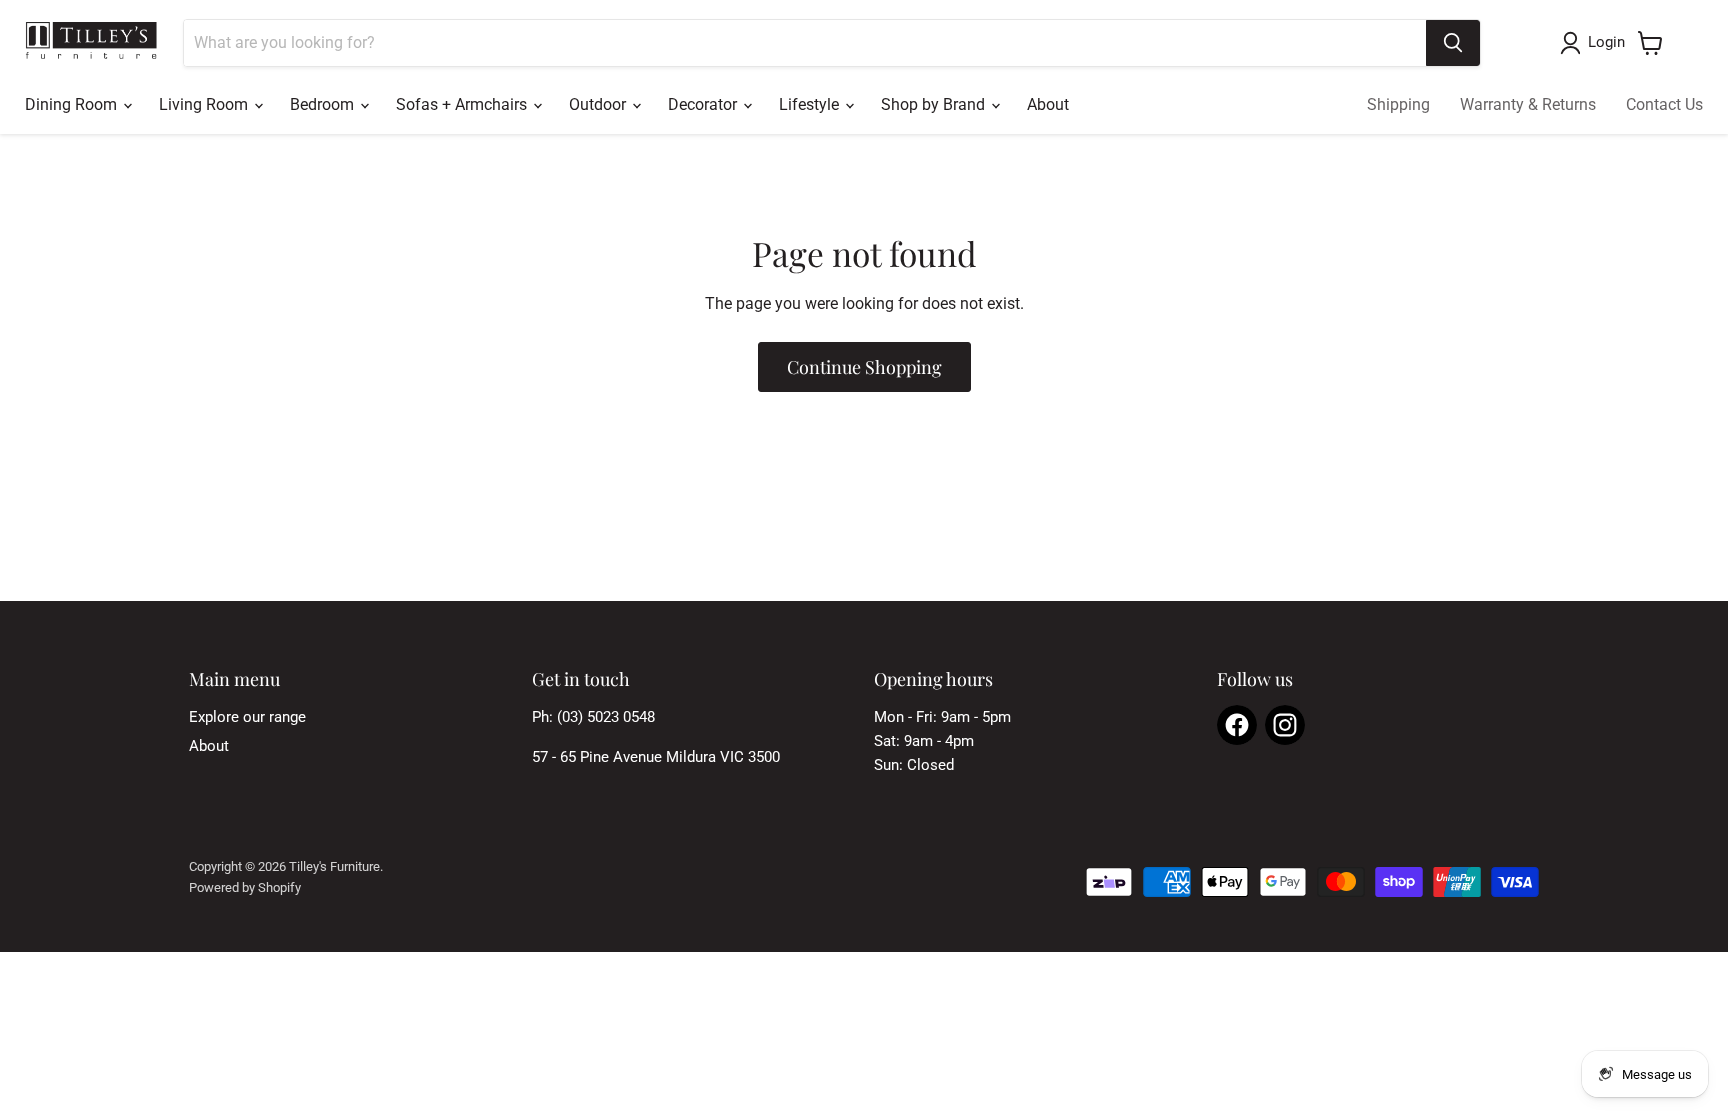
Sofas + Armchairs (463, 104)
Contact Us (1664, 104)
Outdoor (599, 104)
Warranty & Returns (1528, 104)
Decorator (704, 104)
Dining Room (73, 104)
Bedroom (324, 104)
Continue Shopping (864, 367)
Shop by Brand (935, 104)
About (1048, 104)
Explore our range (247, 717)
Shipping (1398, 104)
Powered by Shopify (245, 887)
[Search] (1453, 43)
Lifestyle (811, 104)
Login (1606, 42)
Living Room (205, 104)
